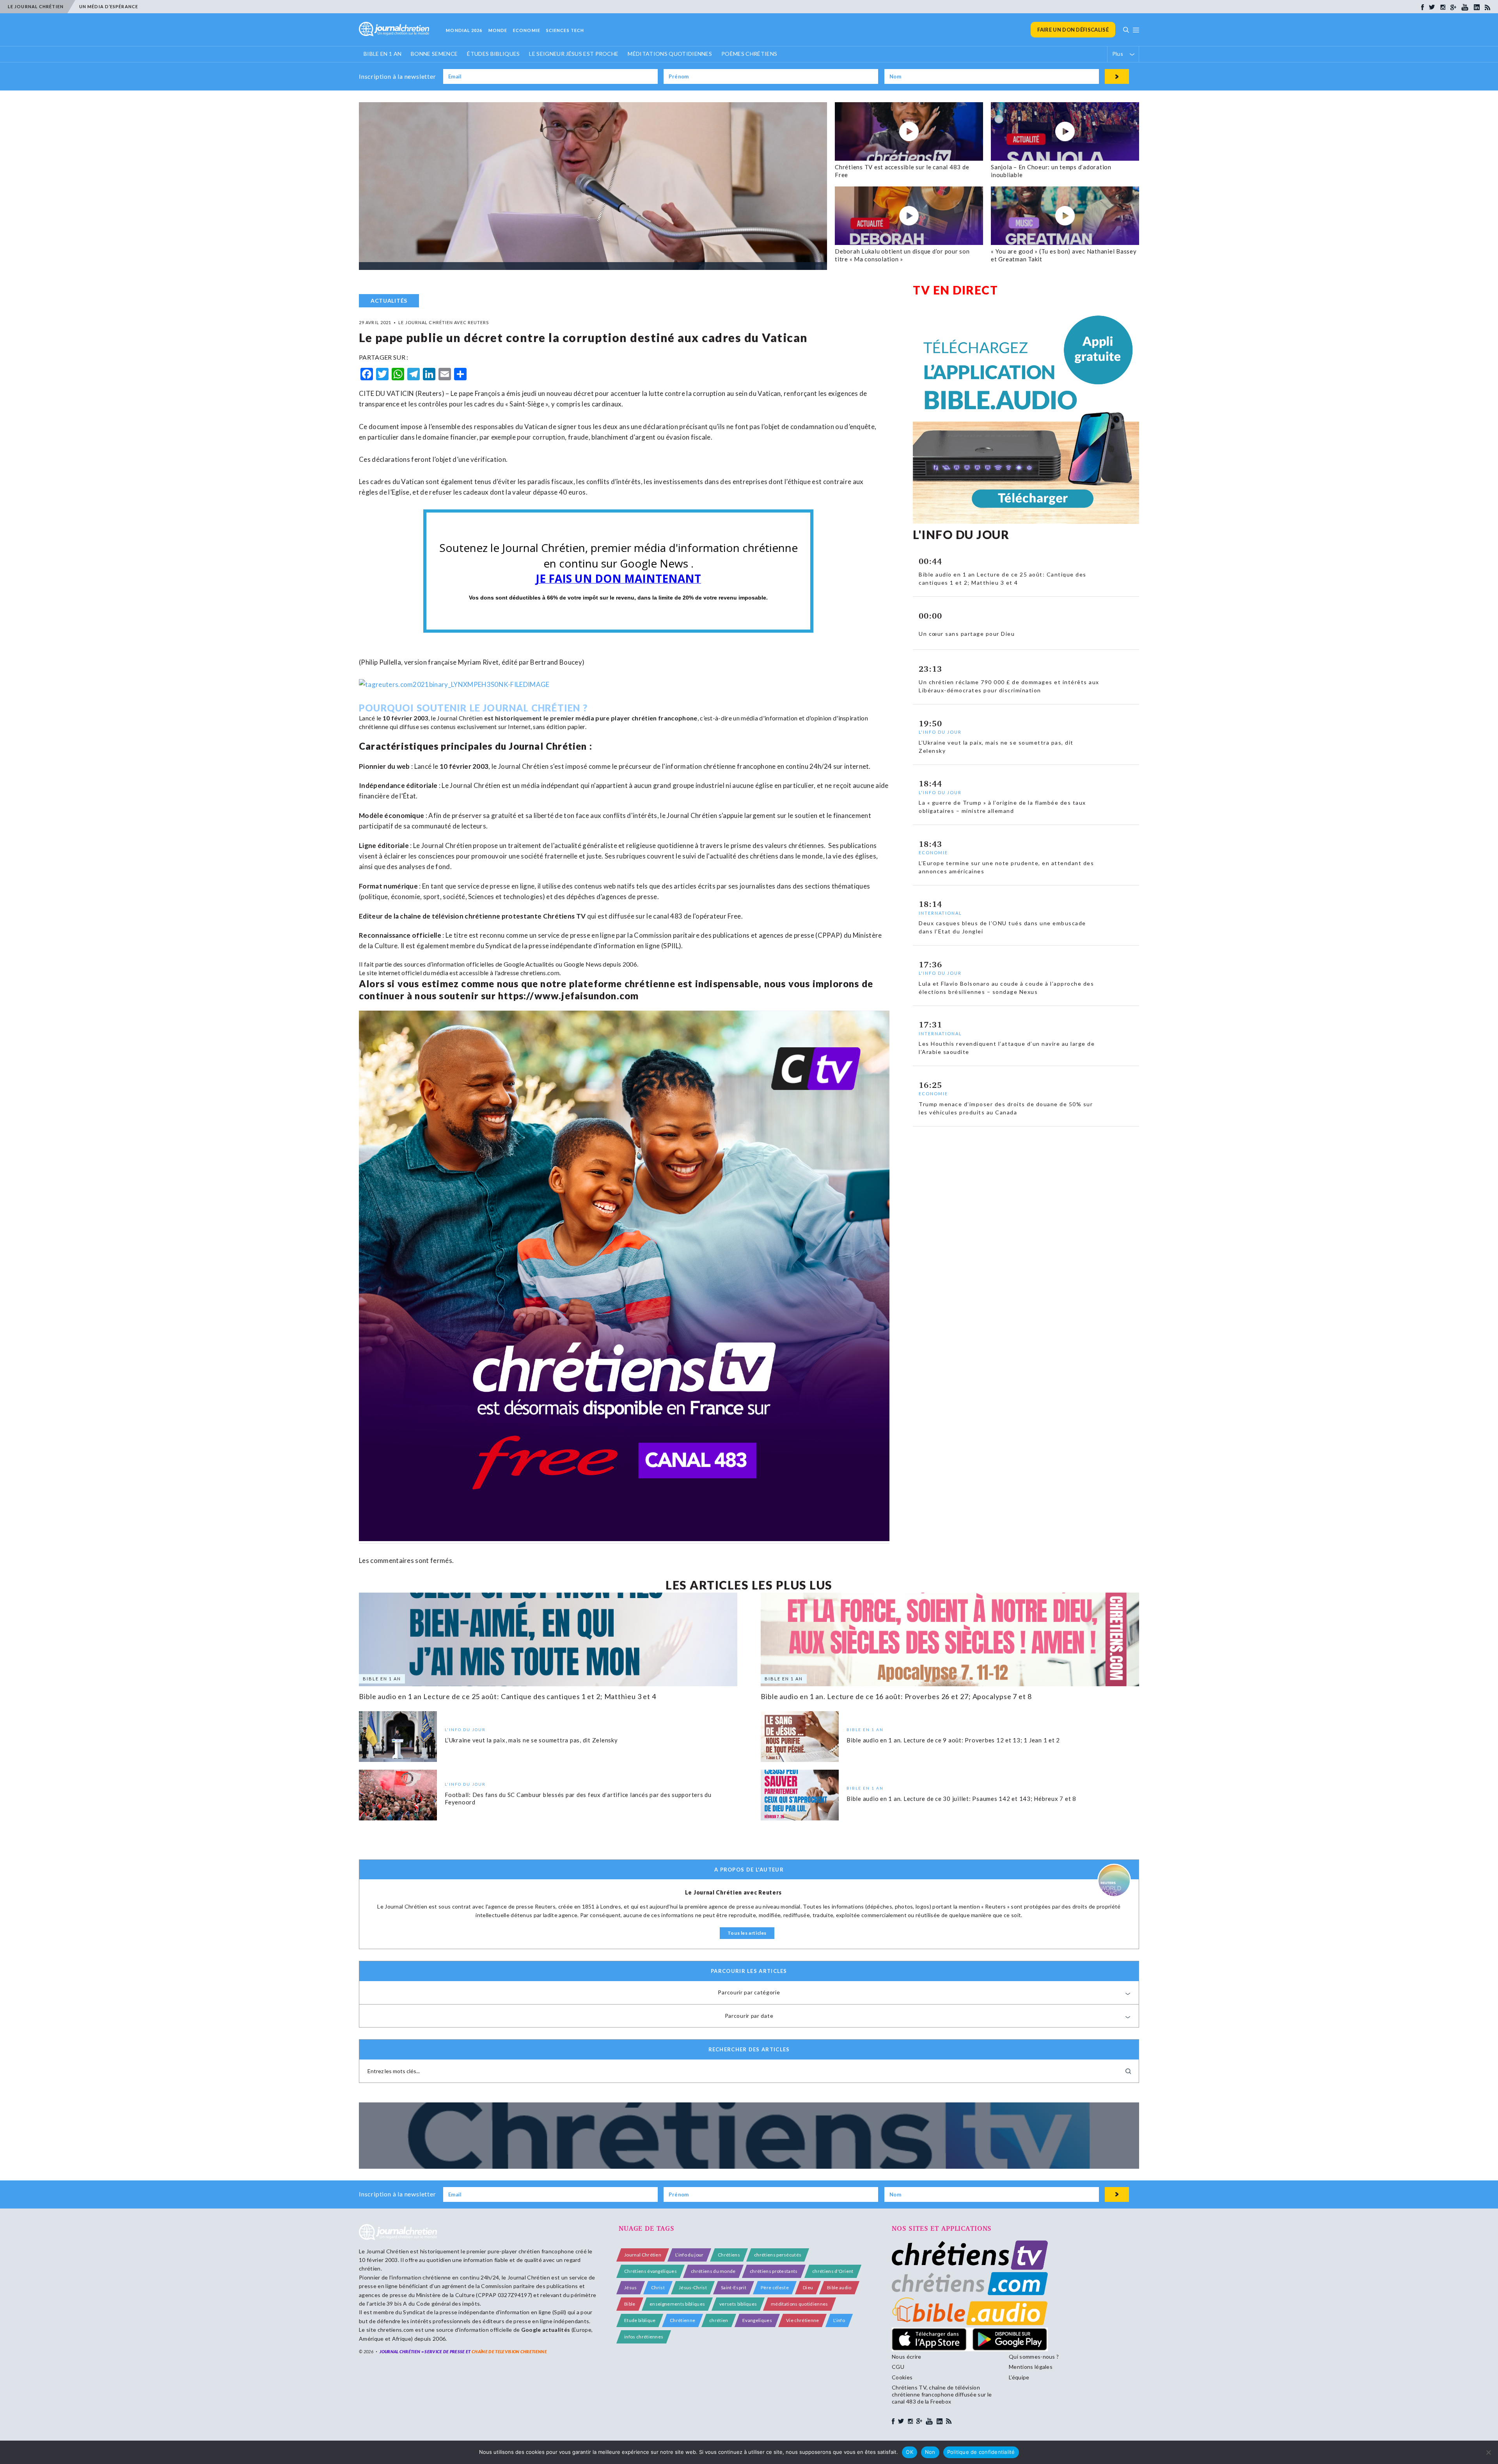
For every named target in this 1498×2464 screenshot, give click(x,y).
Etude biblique (640, 2320)
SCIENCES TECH (565, 30)
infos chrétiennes (644, 2337)
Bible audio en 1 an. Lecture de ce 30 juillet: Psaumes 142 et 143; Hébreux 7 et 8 (961, 1798)
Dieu (808, 2287)
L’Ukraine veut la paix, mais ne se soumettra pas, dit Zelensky (531, 1740)
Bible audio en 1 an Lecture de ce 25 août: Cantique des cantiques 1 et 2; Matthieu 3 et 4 (508, 1696)
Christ (658, 2287)
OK (910, 2452)
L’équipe (1019, 2377)
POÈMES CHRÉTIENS (749, 54)
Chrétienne (682, 2320)
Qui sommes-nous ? (1034, 2357)
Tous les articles (747, 1933)
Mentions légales (1031, 2367)
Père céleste (775, 2287)
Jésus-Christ (693, 2287)
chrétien (719, 2320)
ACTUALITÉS (389, 301)
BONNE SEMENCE (434, 54)
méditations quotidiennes (800, 2304)
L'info (839, 2320)
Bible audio (839, 2287)
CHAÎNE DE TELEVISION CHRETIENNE (509, 2351)
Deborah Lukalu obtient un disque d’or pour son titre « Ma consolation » (902, 255)
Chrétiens (729, 2255)
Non (930, 2452)
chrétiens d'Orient (833, 2271)
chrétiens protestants (774, 2271)
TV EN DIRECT (955, 290)
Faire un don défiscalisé (1073, 30)
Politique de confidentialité (981, 2452)
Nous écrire (907, 2357)
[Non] (1488, 2452)
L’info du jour (689, 2255)
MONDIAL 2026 (464, 30)
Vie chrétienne (802, 2320)
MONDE (498, 30)
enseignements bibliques (677, 2304)
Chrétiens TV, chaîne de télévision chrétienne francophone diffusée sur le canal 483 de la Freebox (942, 2394)
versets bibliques (738, 2304)
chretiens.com (540, 973)
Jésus (631, 2287)
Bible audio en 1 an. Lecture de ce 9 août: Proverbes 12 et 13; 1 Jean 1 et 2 (953, 1740)
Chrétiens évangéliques (650, 2271)
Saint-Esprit (734, 2287)
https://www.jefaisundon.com (568, 996)
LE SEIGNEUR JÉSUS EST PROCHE (574, 54)
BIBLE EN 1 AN (382, 54)
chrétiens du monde (713, 2271)
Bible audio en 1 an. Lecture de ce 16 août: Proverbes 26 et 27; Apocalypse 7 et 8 (896, 1696)
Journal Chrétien (460, 718)
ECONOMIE (527, 30)
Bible (630, 2304)
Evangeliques (757, 2320)
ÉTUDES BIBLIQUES (493, 54)
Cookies (902, 2377)
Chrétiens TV (564, 916)
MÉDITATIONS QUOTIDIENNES (670, 54)
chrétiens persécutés (778, 2255)
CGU (898, 2367)
